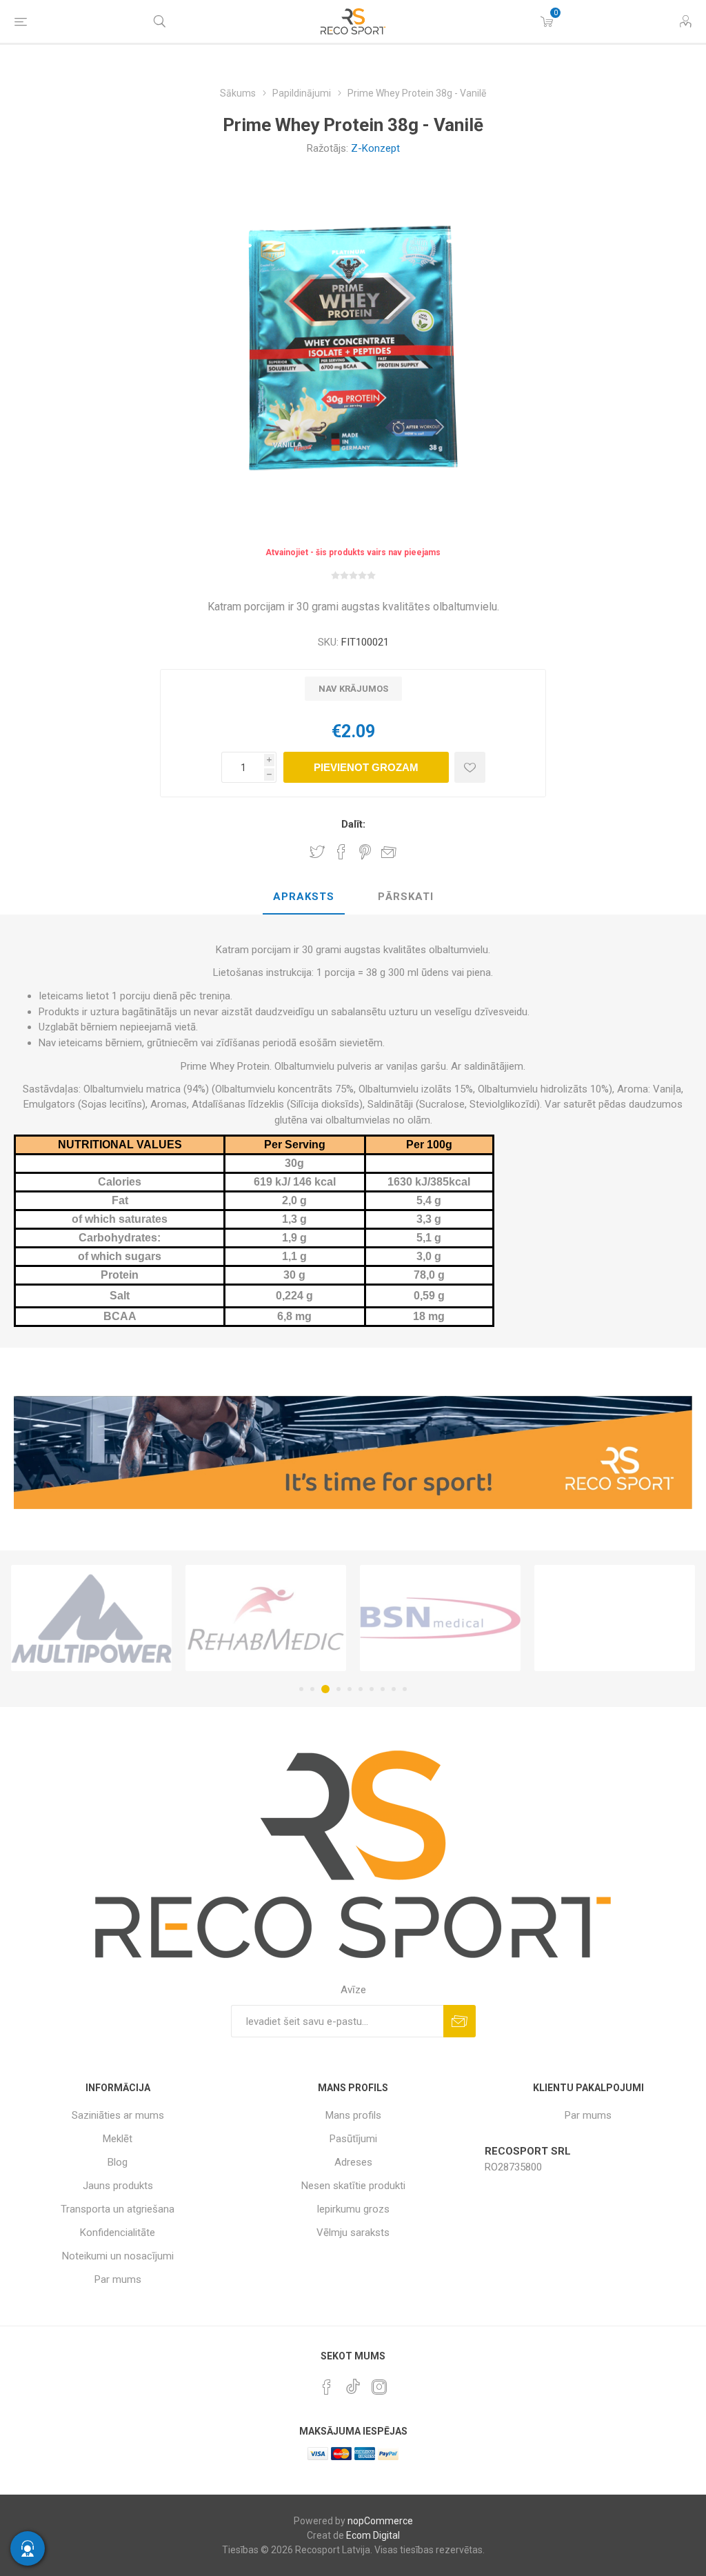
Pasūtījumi (353, 2139)
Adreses (353, 2162)
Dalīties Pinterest (365, 852)
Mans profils (353, 2115)
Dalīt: (353, 824)
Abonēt (460, 2021)
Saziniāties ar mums (118, 2115)
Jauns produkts (118, 2186)
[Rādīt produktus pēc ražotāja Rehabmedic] (266, 1618)
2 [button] (312, 1689)
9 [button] (394, 1689)
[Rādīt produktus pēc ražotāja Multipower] (91, 1618)
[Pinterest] (327, 2387)
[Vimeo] (353, 2383)
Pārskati (406, 897)
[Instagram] (379, 2387)
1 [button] (301, 1689)
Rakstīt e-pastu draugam (389, 852)
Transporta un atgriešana (118, 2209)
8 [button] (383, 1689)
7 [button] (372, 1689)
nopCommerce (380, 2521)
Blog (118, 2162)
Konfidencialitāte (118, 2233)
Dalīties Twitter (317, 852)
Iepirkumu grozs (353, 2209)
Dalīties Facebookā (341, 852)
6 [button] (361, 1689)
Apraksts (304, 897)
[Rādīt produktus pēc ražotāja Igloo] (615, 1618)
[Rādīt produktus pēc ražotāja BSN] (440, 1618)
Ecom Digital (373, 2535)
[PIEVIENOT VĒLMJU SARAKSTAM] (470, 767)
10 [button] (405, 1689)
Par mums (118, 2279)
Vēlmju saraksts (353, 2233)
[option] (91, 1618)
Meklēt (118, 2139)
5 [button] (350, 1689)
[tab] (304, 897)
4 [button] (339, 1689)
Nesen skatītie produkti (353, 2186)
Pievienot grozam (366, 767)
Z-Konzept (375, 148)
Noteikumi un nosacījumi (118, 2256)
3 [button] (325, 1689)
